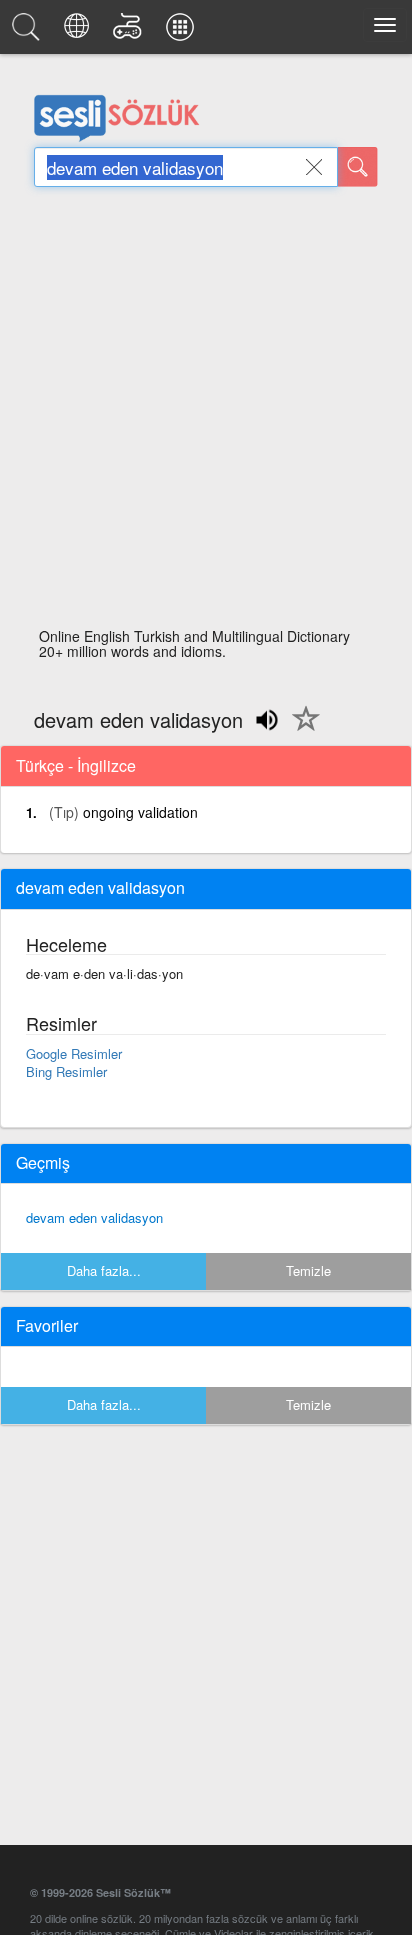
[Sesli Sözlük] (29, 32)
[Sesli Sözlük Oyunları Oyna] (130, 32)
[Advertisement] (206, 413)
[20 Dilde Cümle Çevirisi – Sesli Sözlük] (79, 32)
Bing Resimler (66, 1071)
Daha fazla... (104, 1270)
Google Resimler (74, 1053)
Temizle (308, 1270)
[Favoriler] (301, 730)
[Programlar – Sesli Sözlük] (183, 32)
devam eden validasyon (94, 1217)
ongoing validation (140, 812)
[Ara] (358, 167)
